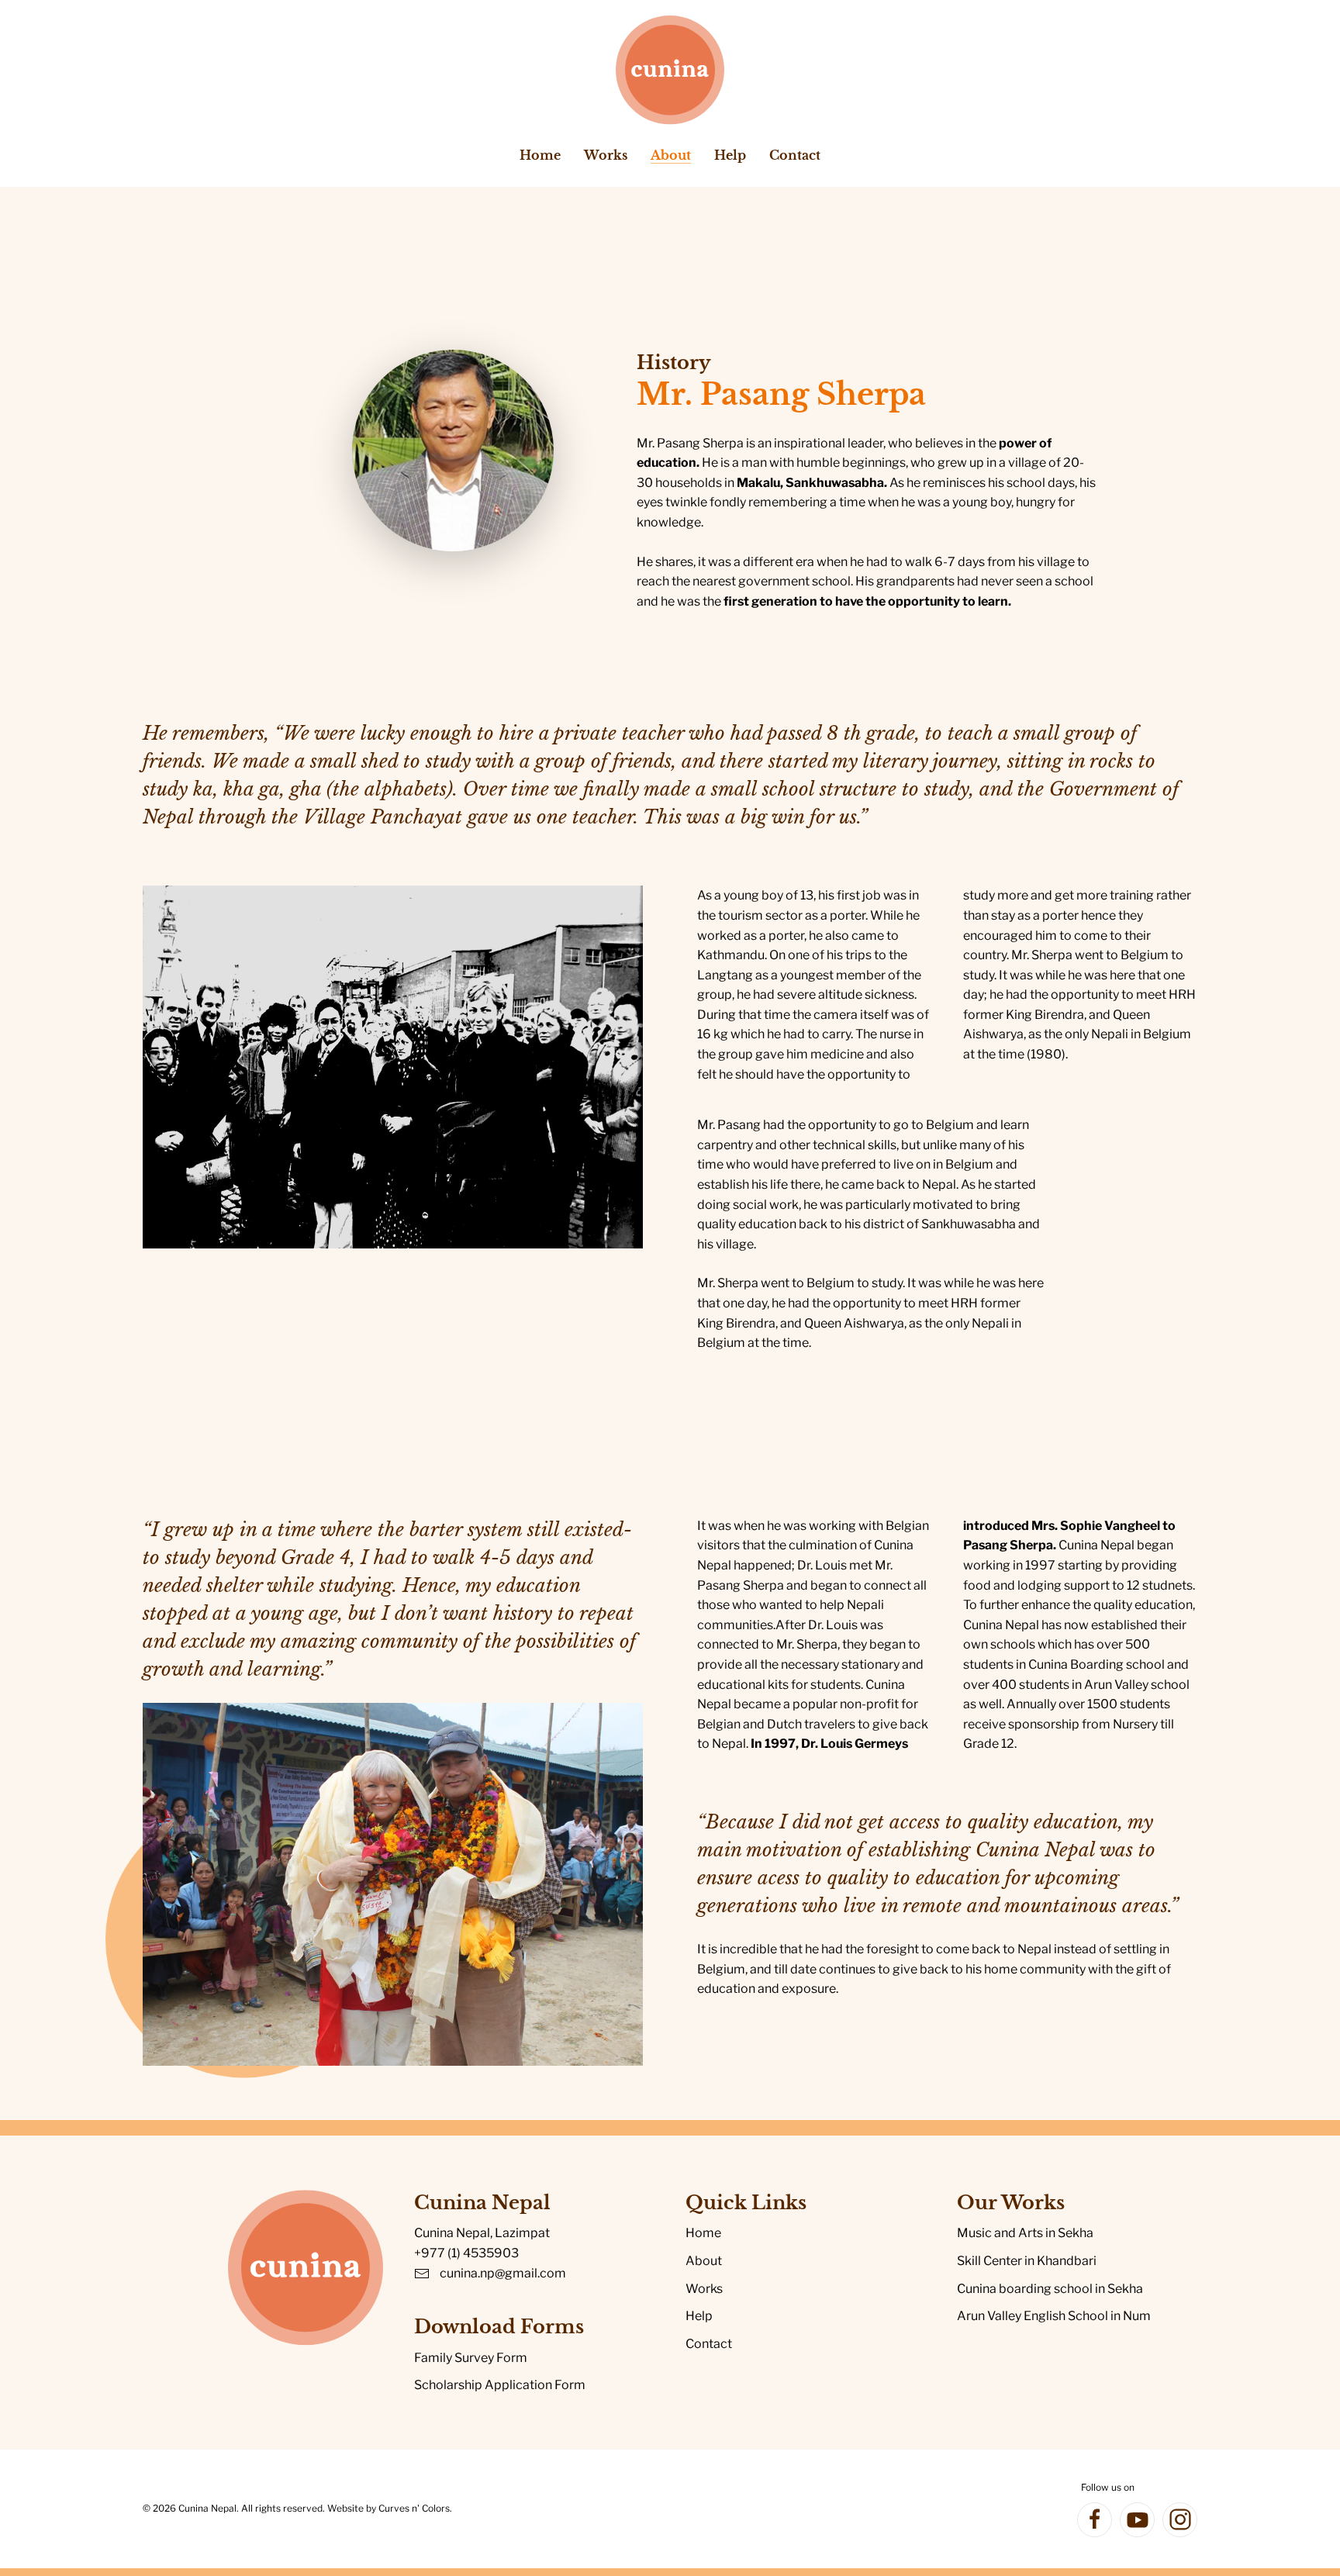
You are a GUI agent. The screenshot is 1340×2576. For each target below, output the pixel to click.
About (704, 2261)
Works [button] (606, 155)
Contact (795, 155)
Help (730, 155)
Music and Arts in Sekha (1025, 2233)
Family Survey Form (471, 2358)
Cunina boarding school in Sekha (1050, 2289)
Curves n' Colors (414, 2508)
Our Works (1011, 2203)
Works (704, 2289)
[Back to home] (670, 70)
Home (540, 155)
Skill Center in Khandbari (1027, 2261)
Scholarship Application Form (500, 2385)
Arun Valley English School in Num (1054, 2316)
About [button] (671, 155)
